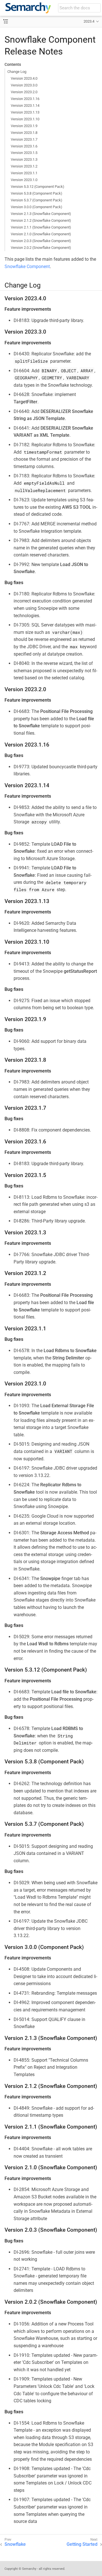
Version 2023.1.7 (24, 139)
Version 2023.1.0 (24, 180)
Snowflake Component (27, 266)
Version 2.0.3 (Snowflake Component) (41, 241)
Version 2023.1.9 (24, 126)
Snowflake (15, 2544)
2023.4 (89, 21)
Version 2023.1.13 (25, 112)
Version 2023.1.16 (25, 99)
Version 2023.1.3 (24, 159)
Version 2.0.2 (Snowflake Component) (41, 248)
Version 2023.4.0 (24, 78)
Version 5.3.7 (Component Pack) (37, 200)
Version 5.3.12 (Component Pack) (38, 187)
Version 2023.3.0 (24, 85)
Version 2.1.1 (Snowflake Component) (41, 227)
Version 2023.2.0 (24, 92)
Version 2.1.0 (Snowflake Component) (41, 234)
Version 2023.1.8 (24, 133)
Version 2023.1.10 (25, 119)
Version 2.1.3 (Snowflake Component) (41, 214)
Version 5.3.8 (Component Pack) (37, 193)
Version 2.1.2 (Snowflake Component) (41, 220)
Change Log (17, 72)
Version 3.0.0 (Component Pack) (37, 207)
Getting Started (82, 2544)
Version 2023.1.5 (24, 153)
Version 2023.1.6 (24, 146)
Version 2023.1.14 (25, 105)
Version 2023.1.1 (24, 173)
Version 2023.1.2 (24, 166)
